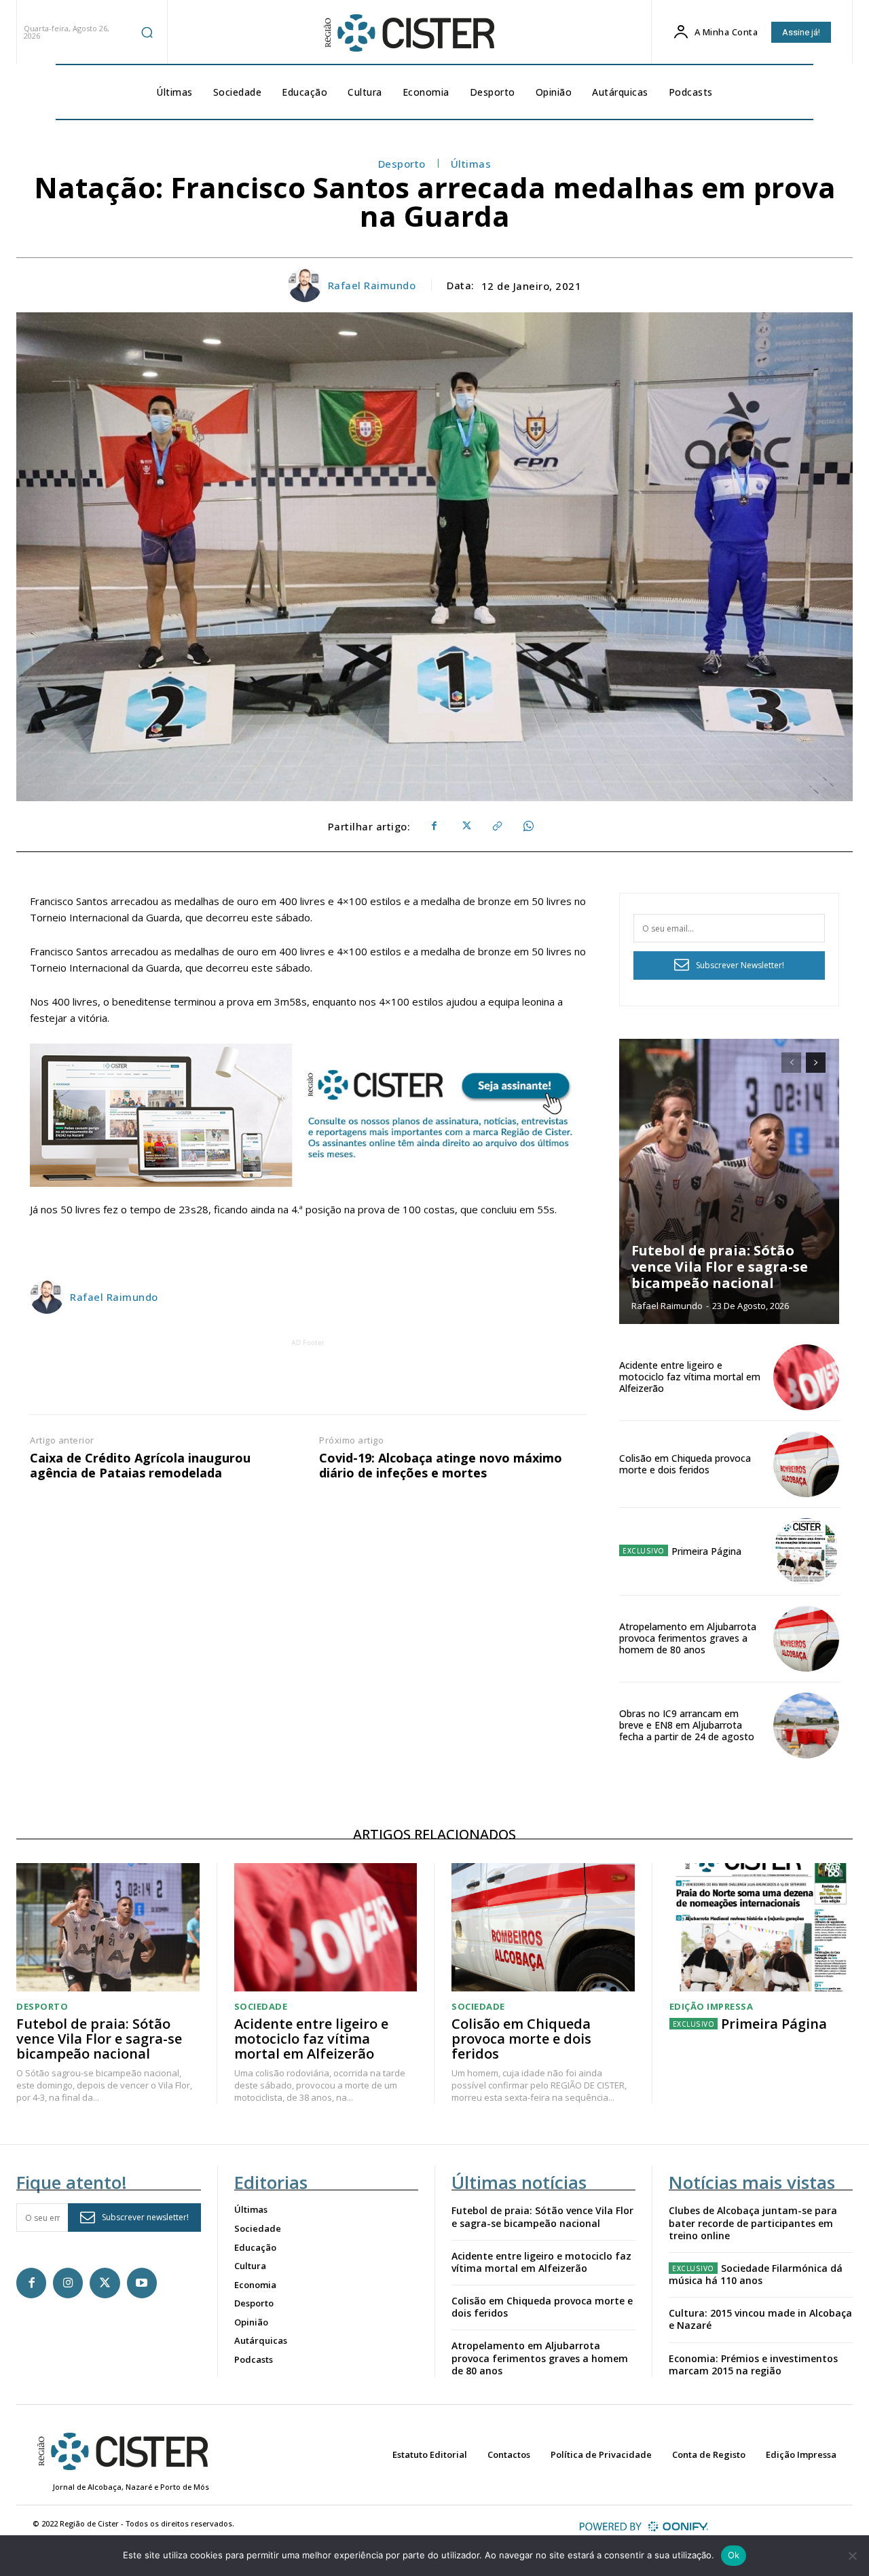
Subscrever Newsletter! (740, 965)
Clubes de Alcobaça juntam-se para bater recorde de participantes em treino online (753, 2223)
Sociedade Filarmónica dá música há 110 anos (756, 2274)
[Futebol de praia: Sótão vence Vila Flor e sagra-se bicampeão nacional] (729, 1181)
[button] (147, 32)
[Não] (852, 2556)
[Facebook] (434, 826)
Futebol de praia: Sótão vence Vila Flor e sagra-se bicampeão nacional (720, 1267)
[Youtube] (142, 2283)
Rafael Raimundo (372, 285)
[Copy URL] (496, 826)
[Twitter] (465, 826)
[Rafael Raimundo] (307, 285)
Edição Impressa (711, 2007)
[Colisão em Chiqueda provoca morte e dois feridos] (806, 1464)
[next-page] (816, 1063)
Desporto (402, 164)
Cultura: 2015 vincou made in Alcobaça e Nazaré (760, 2319)
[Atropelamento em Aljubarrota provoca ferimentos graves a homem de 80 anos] (806, 1639)
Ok (734, 2555)
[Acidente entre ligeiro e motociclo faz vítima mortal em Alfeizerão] (806, 1377)
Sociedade (261, 2007)
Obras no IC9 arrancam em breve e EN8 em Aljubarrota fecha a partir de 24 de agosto (687, 1725)
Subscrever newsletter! (145, 2217)
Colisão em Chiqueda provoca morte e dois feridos (685, 1464)
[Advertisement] (308, 1380)
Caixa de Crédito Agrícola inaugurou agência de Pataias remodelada (140, 1466)
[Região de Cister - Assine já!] (308, 1115)
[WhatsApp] (528, 826)
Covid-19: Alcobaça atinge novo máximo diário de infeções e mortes (441, 1466)
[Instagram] (68, 2283)
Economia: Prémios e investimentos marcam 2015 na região (753, 2365)
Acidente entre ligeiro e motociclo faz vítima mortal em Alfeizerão (690, 1377)
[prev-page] (791, 1063)
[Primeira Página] (806, 1551)
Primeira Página (706, 1551)
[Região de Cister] (408, 33)
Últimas (471, 164)
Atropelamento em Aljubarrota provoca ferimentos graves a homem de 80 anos (688, 1638)
